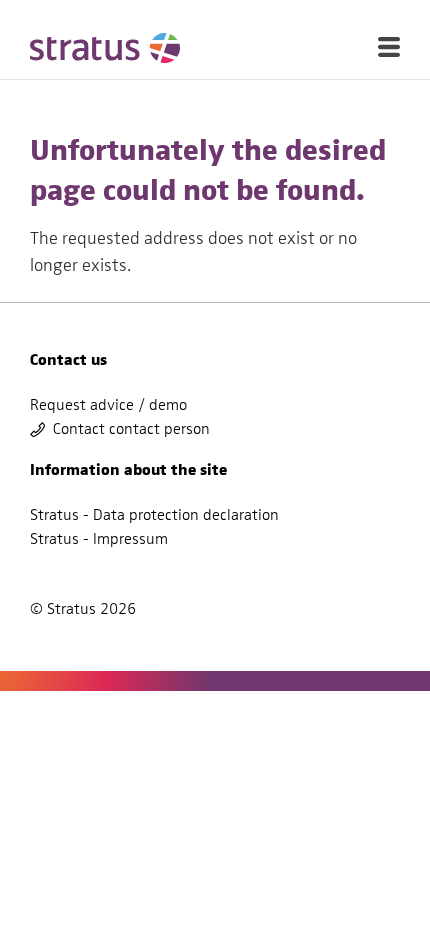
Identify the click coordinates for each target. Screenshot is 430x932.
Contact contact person (131, 429)
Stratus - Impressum (99, 539)
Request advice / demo (108, 405)
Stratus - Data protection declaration (154, 515)
